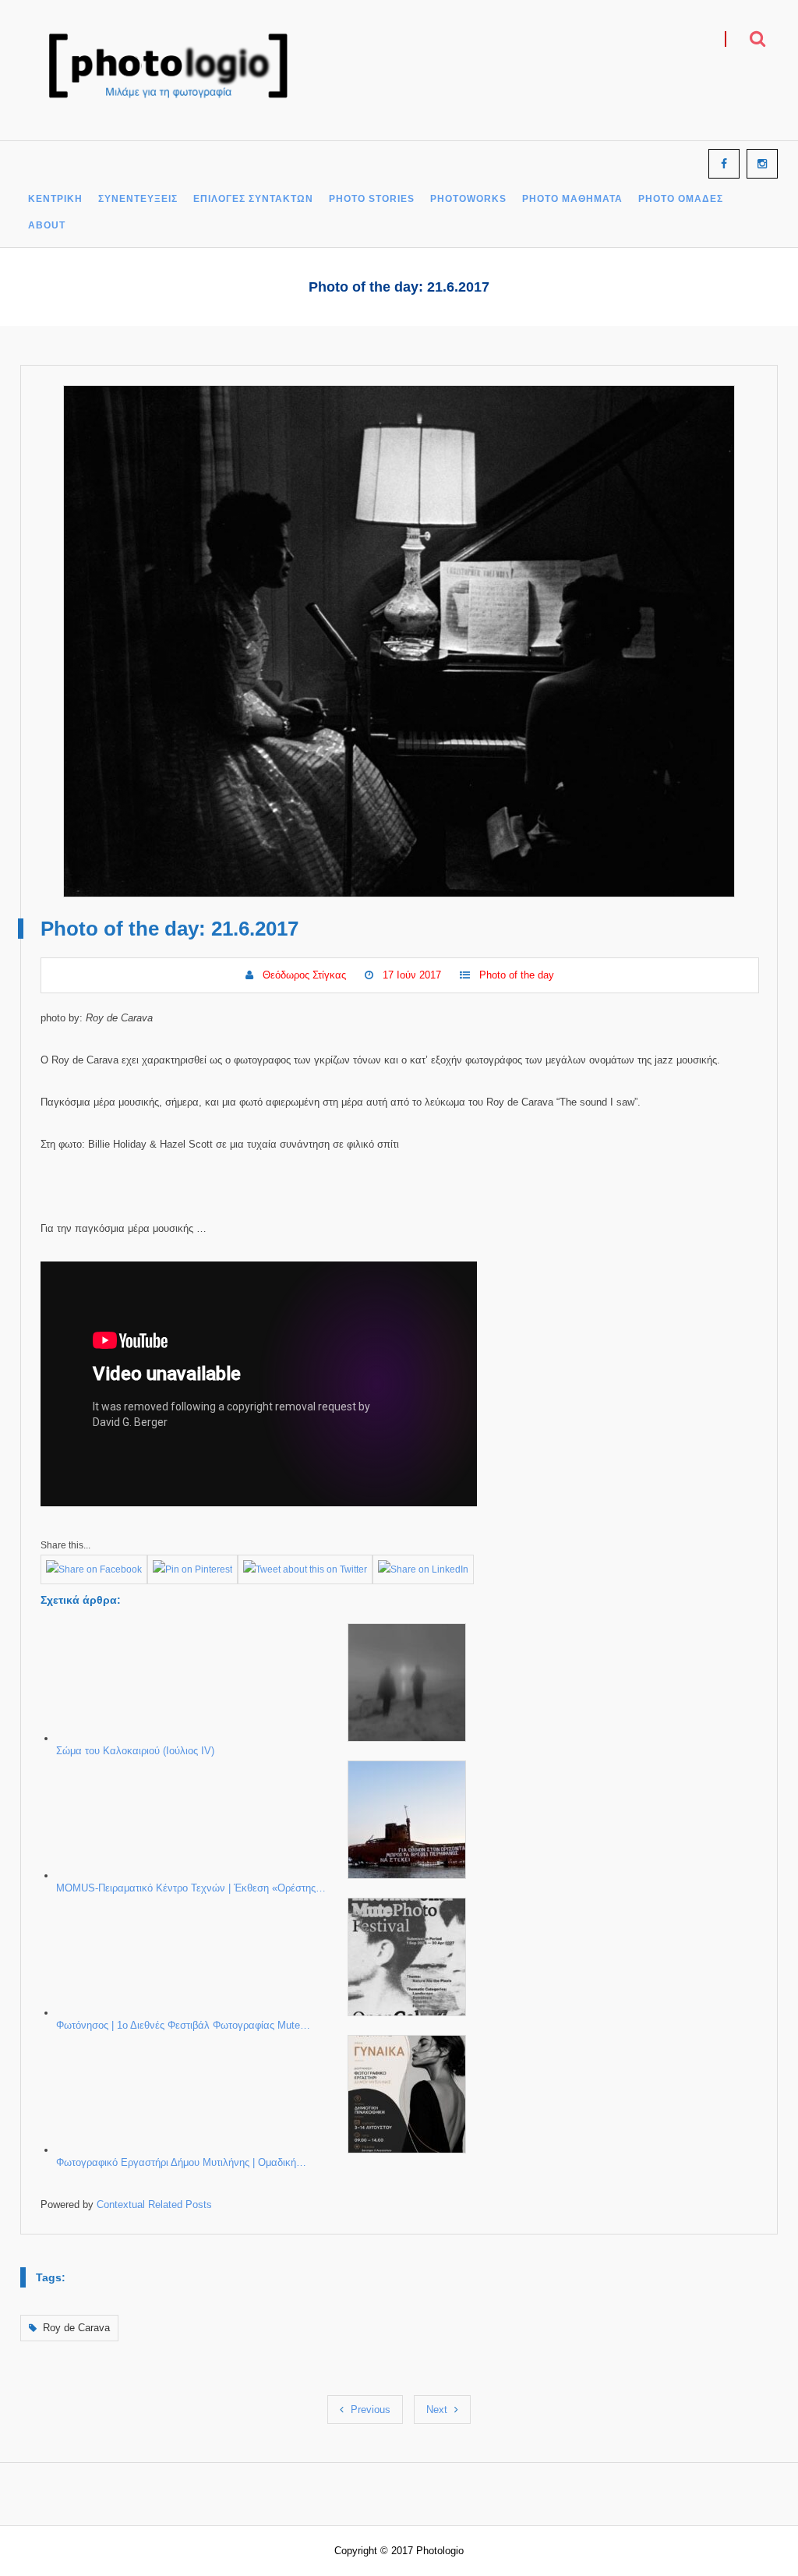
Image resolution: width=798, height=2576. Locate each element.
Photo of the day (517, 975)
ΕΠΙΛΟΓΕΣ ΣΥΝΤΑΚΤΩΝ (253, 199)
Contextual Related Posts (154, 2204)
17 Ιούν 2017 (412, 975)
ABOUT (47, 226)
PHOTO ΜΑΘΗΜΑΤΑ (572, 199)
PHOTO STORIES (372, 199)
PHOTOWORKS (468, 199)
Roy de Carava (76, 2328)
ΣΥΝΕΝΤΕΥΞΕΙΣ (138, 199)
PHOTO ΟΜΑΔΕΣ (681, 199)
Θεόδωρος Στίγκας (304, 975)
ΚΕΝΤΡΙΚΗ (55, 199)
